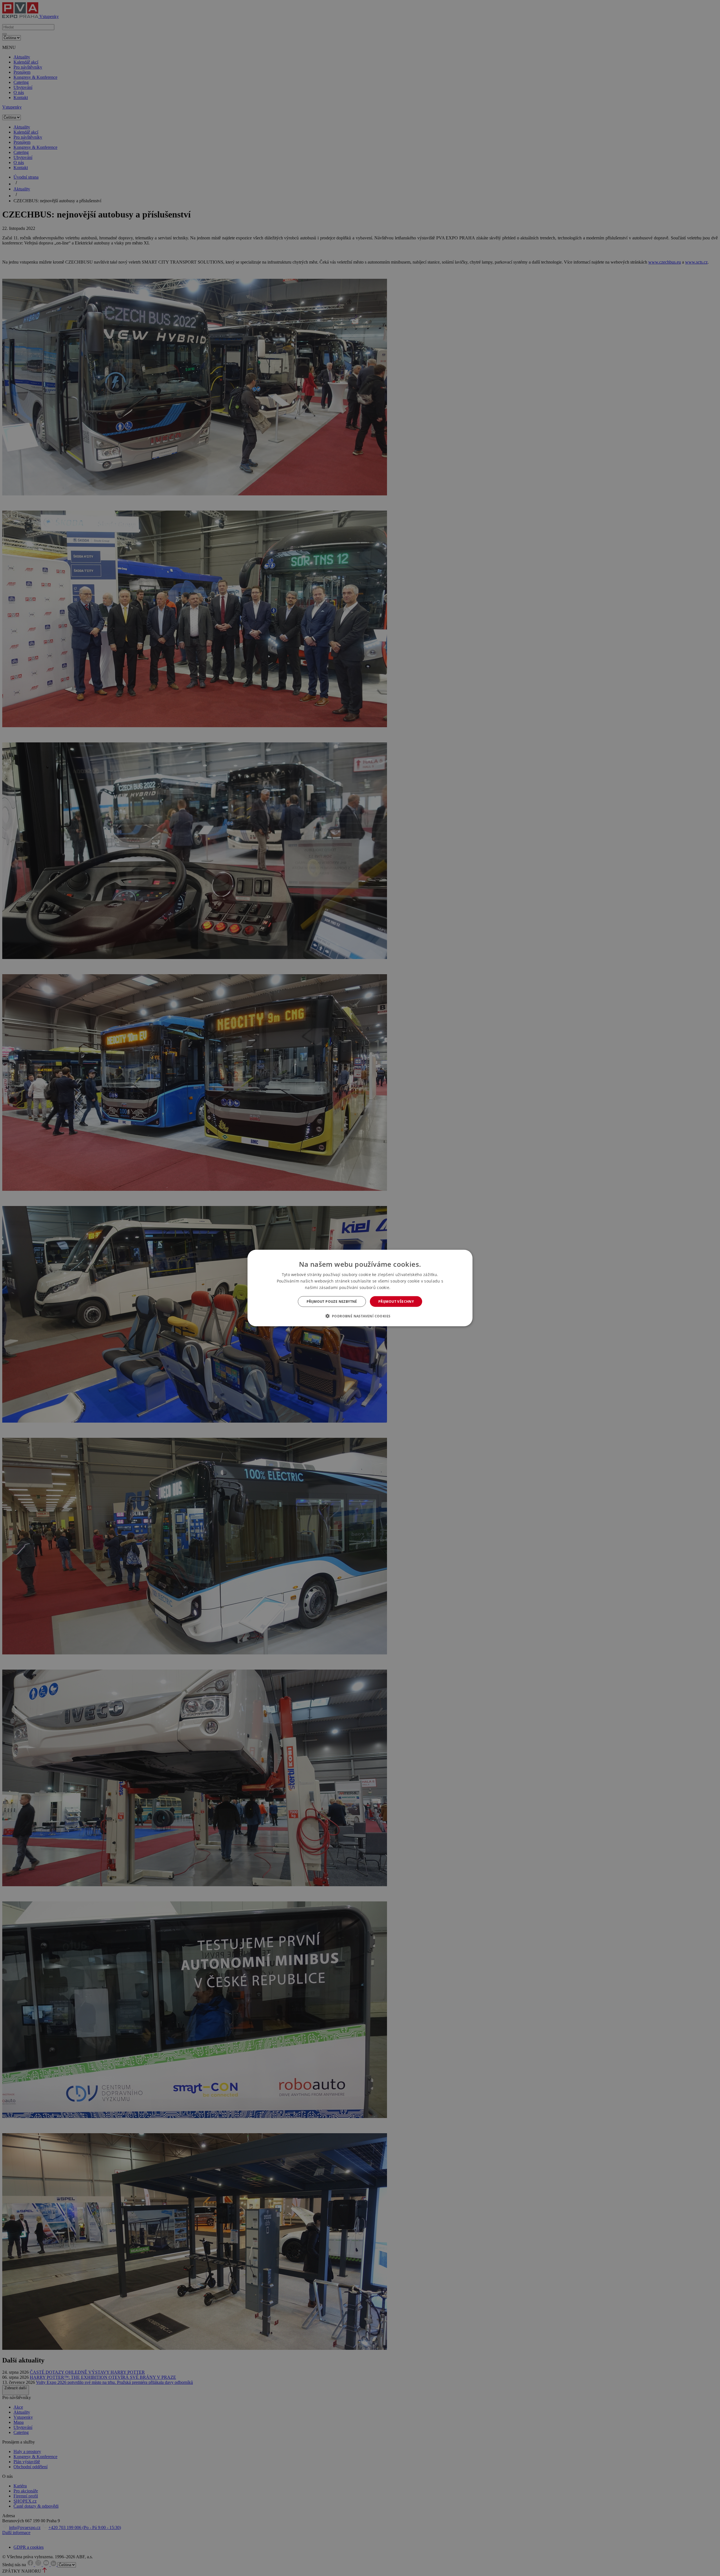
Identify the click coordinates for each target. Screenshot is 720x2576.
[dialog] (360, 1288)
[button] (360, 1316)
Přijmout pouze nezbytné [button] (332, 1302)
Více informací (403, 1287)
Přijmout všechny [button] (396, 1302)
